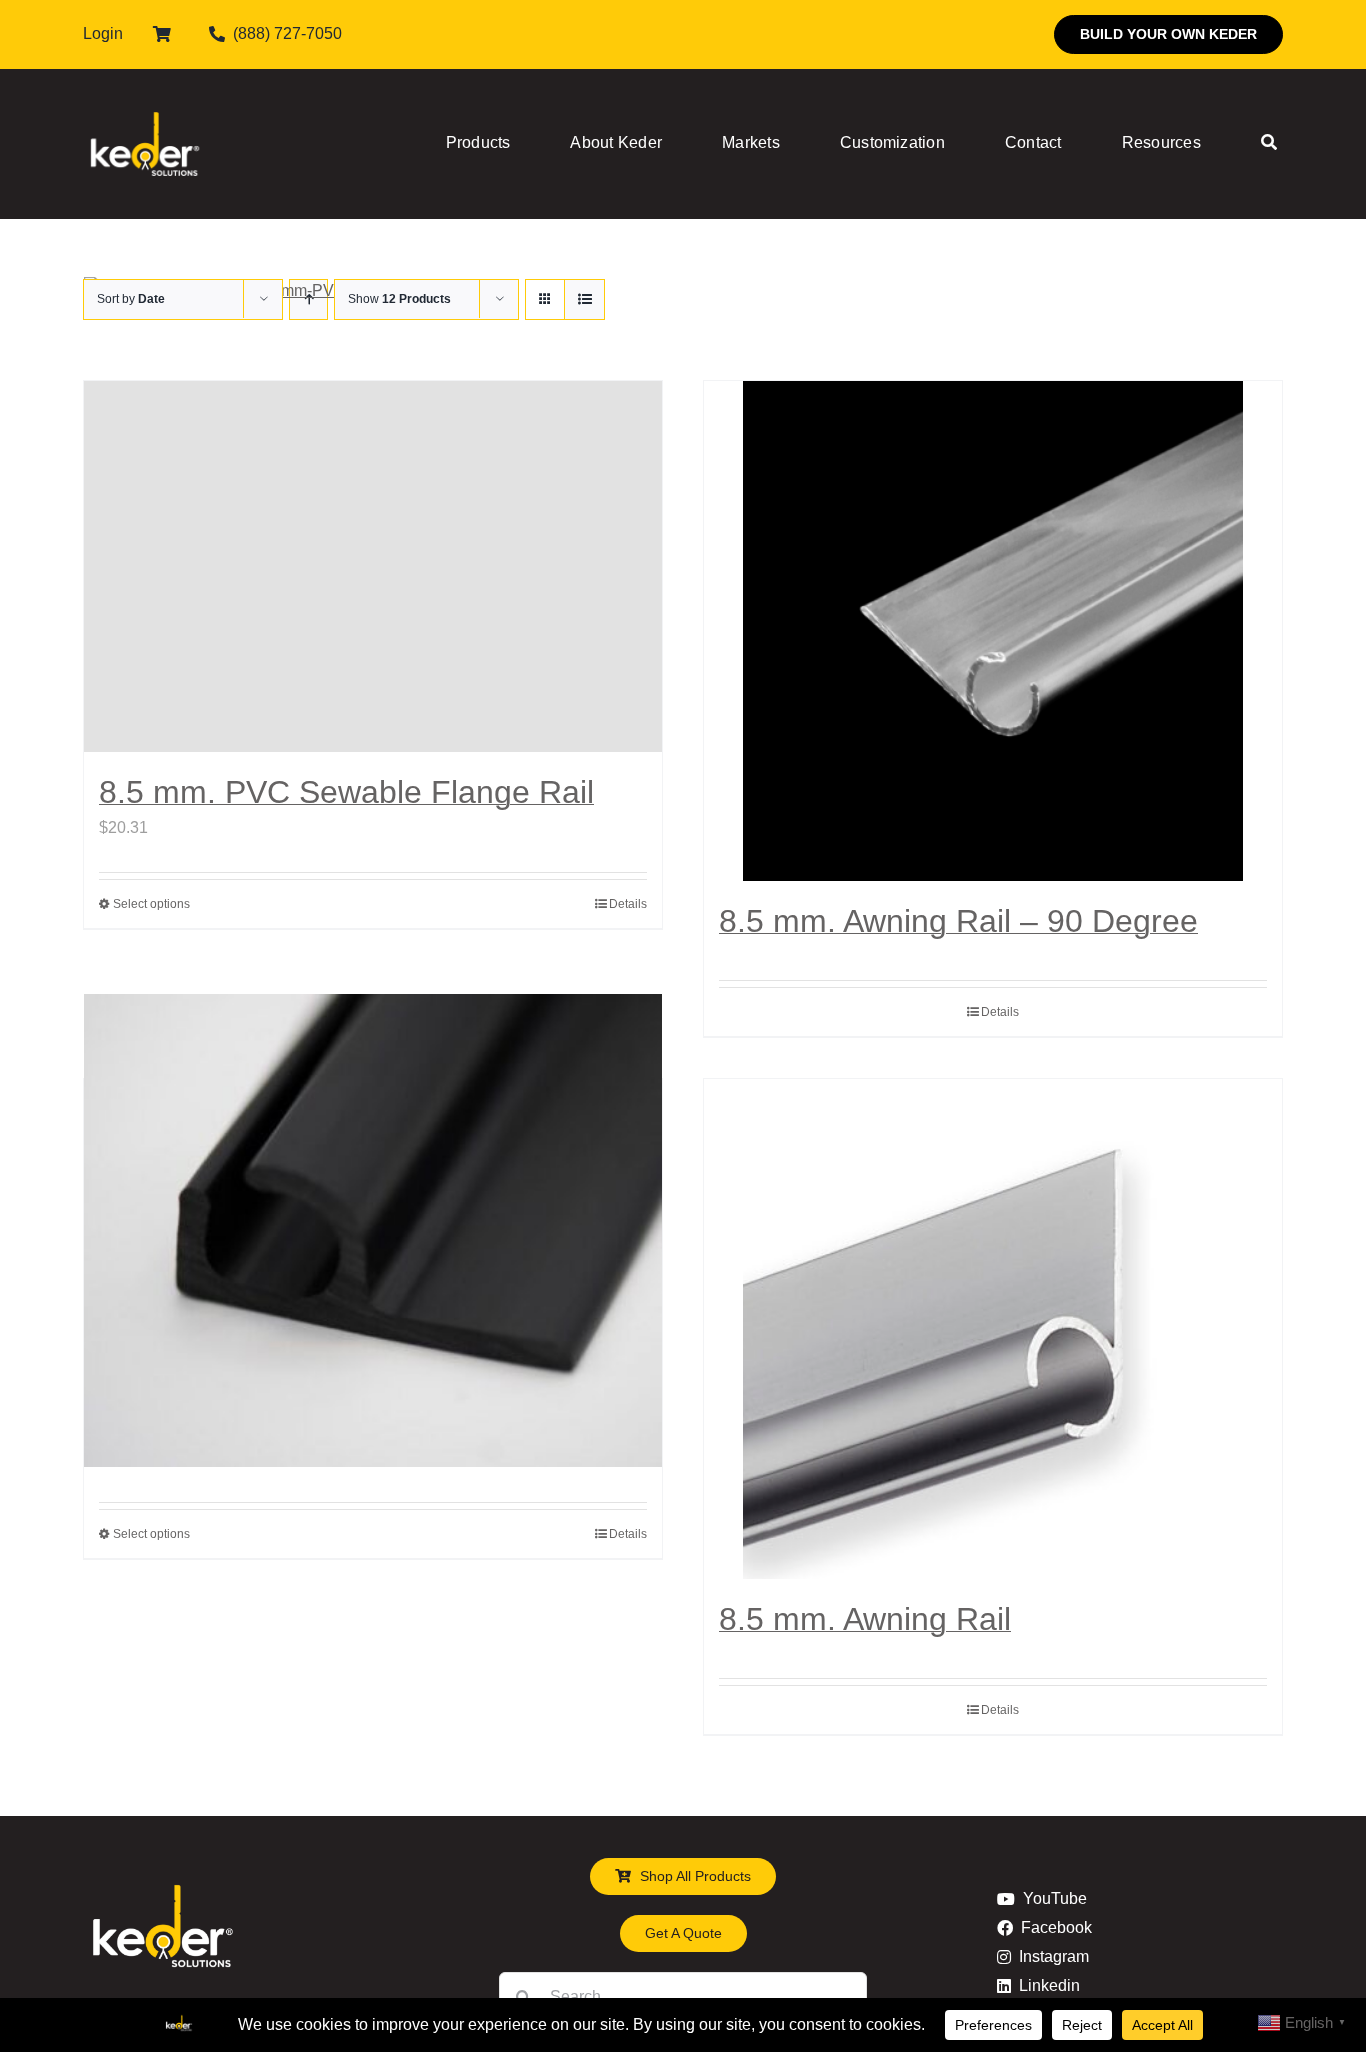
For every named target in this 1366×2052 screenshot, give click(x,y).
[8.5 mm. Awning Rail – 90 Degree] (993, 631)
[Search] (1269, 144)
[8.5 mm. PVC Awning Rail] (373, 1231)
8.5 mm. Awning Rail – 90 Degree (958, 921)
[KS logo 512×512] (145, 89)
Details (628, 904)
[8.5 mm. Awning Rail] (993, 1329)
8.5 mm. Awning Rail (865, 1619)
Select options (151, 904)
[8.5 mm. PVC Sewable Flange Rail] (373, 566)
